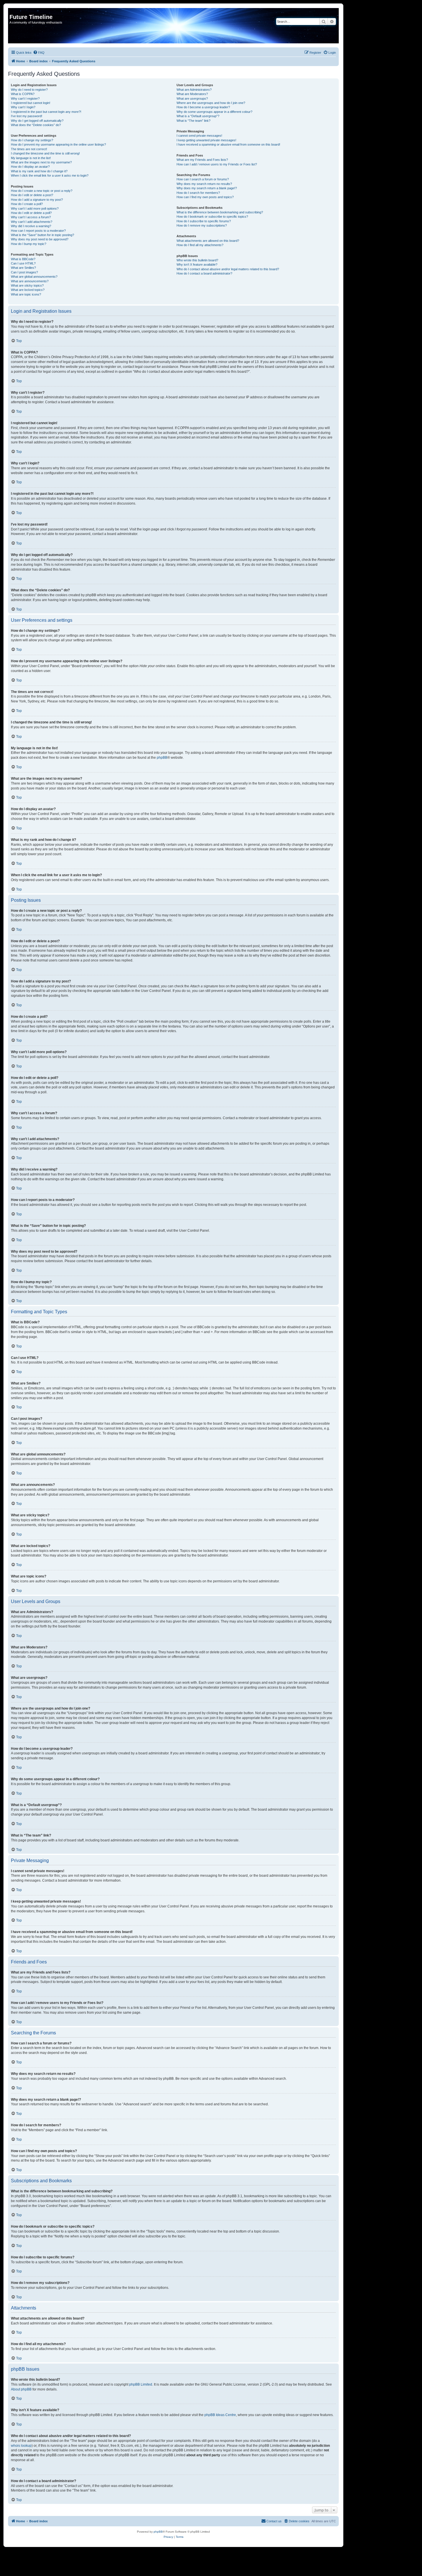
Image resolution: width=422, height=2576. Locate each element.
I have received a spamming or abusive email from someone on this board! (228, 144)
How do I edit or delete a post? (32, 195)
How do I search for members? (198, 193)
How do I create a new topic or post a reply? (42, 191)
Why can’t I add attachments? (32, 222)
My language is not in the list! (31, 158)
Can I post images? (24, 272)
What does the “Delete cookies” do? (36, 125)
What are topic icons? (26, 294)
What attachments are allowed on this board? (208, 241)
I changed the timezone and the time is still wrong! (45, 153)
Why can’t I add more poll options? (35, 208)
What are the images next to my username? (41, 162)
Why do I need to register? (29, 90)
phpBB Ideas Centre (220, 2415)
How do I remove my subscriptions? (202, 225)
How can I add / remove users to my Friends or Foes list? (217, 164)
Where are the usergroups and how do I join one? (211, 103)
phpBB (162, 758)
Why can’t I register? (25, 99)
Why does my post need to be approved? (40, 239)
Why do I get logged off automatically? (37, 121)
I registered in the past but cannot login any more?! (46, 112)
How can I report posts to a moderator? (38, 231)
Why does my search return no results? (204, 184)
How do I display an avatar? (30, 167)
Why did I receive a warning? (31, 226)
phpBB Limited (141, 2384)
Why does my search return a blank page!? (207, 188)
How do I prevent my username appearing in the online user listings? (58, 144)
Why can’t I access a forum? (31, 217)
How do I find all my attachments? (200, 245)
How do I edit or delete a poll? (31, 213)
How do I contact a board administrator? (204, 273)
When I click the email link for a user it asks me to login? (50, 175)
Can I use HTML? (23, 263)
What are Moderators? (192, 94)
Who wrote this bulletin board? (197, 260)
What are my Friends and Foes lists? (202, 160)
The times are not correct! (29, 149)
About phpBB (21, 2389)
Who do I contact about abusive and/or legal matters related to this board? (228, 269)
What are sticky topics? (27, 285)
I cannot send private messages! (199, 136)
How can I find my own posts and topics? (205, 197)
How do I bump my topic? (29, 244)
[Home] (13, 11)
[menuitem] (39, 53)
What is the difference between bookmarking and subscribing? (220, 212)
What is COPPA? (23, 94)
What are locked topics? (28, 290)
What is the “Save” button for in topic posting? (42, 235)
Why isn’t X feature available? (197, 264)
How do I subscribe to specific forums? (204, 221)
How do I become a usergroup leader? (203, 107)
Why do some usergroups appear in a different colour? (214, 112)
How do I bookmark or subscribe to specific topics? (212, 217)
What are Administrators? (194, 90)
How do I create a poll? (27, 204)
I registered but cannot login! (31, 103)
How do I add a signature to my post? (37, 200)
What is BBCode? (23, 259)
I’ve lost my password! (27, 116)
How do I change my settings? (32, 140)
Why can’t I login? (23, 107)
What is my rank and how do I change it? (39, 171)
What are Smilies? (23, 268)
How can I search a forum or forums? (203, 179)
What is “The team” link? (193, 121)
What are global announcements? (34, 277)
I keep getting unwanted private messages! (206, 140)
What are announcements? (30, 281)
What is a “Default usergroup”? (198, 116)
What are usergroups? (192, 99)
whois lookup (21, 2446)
